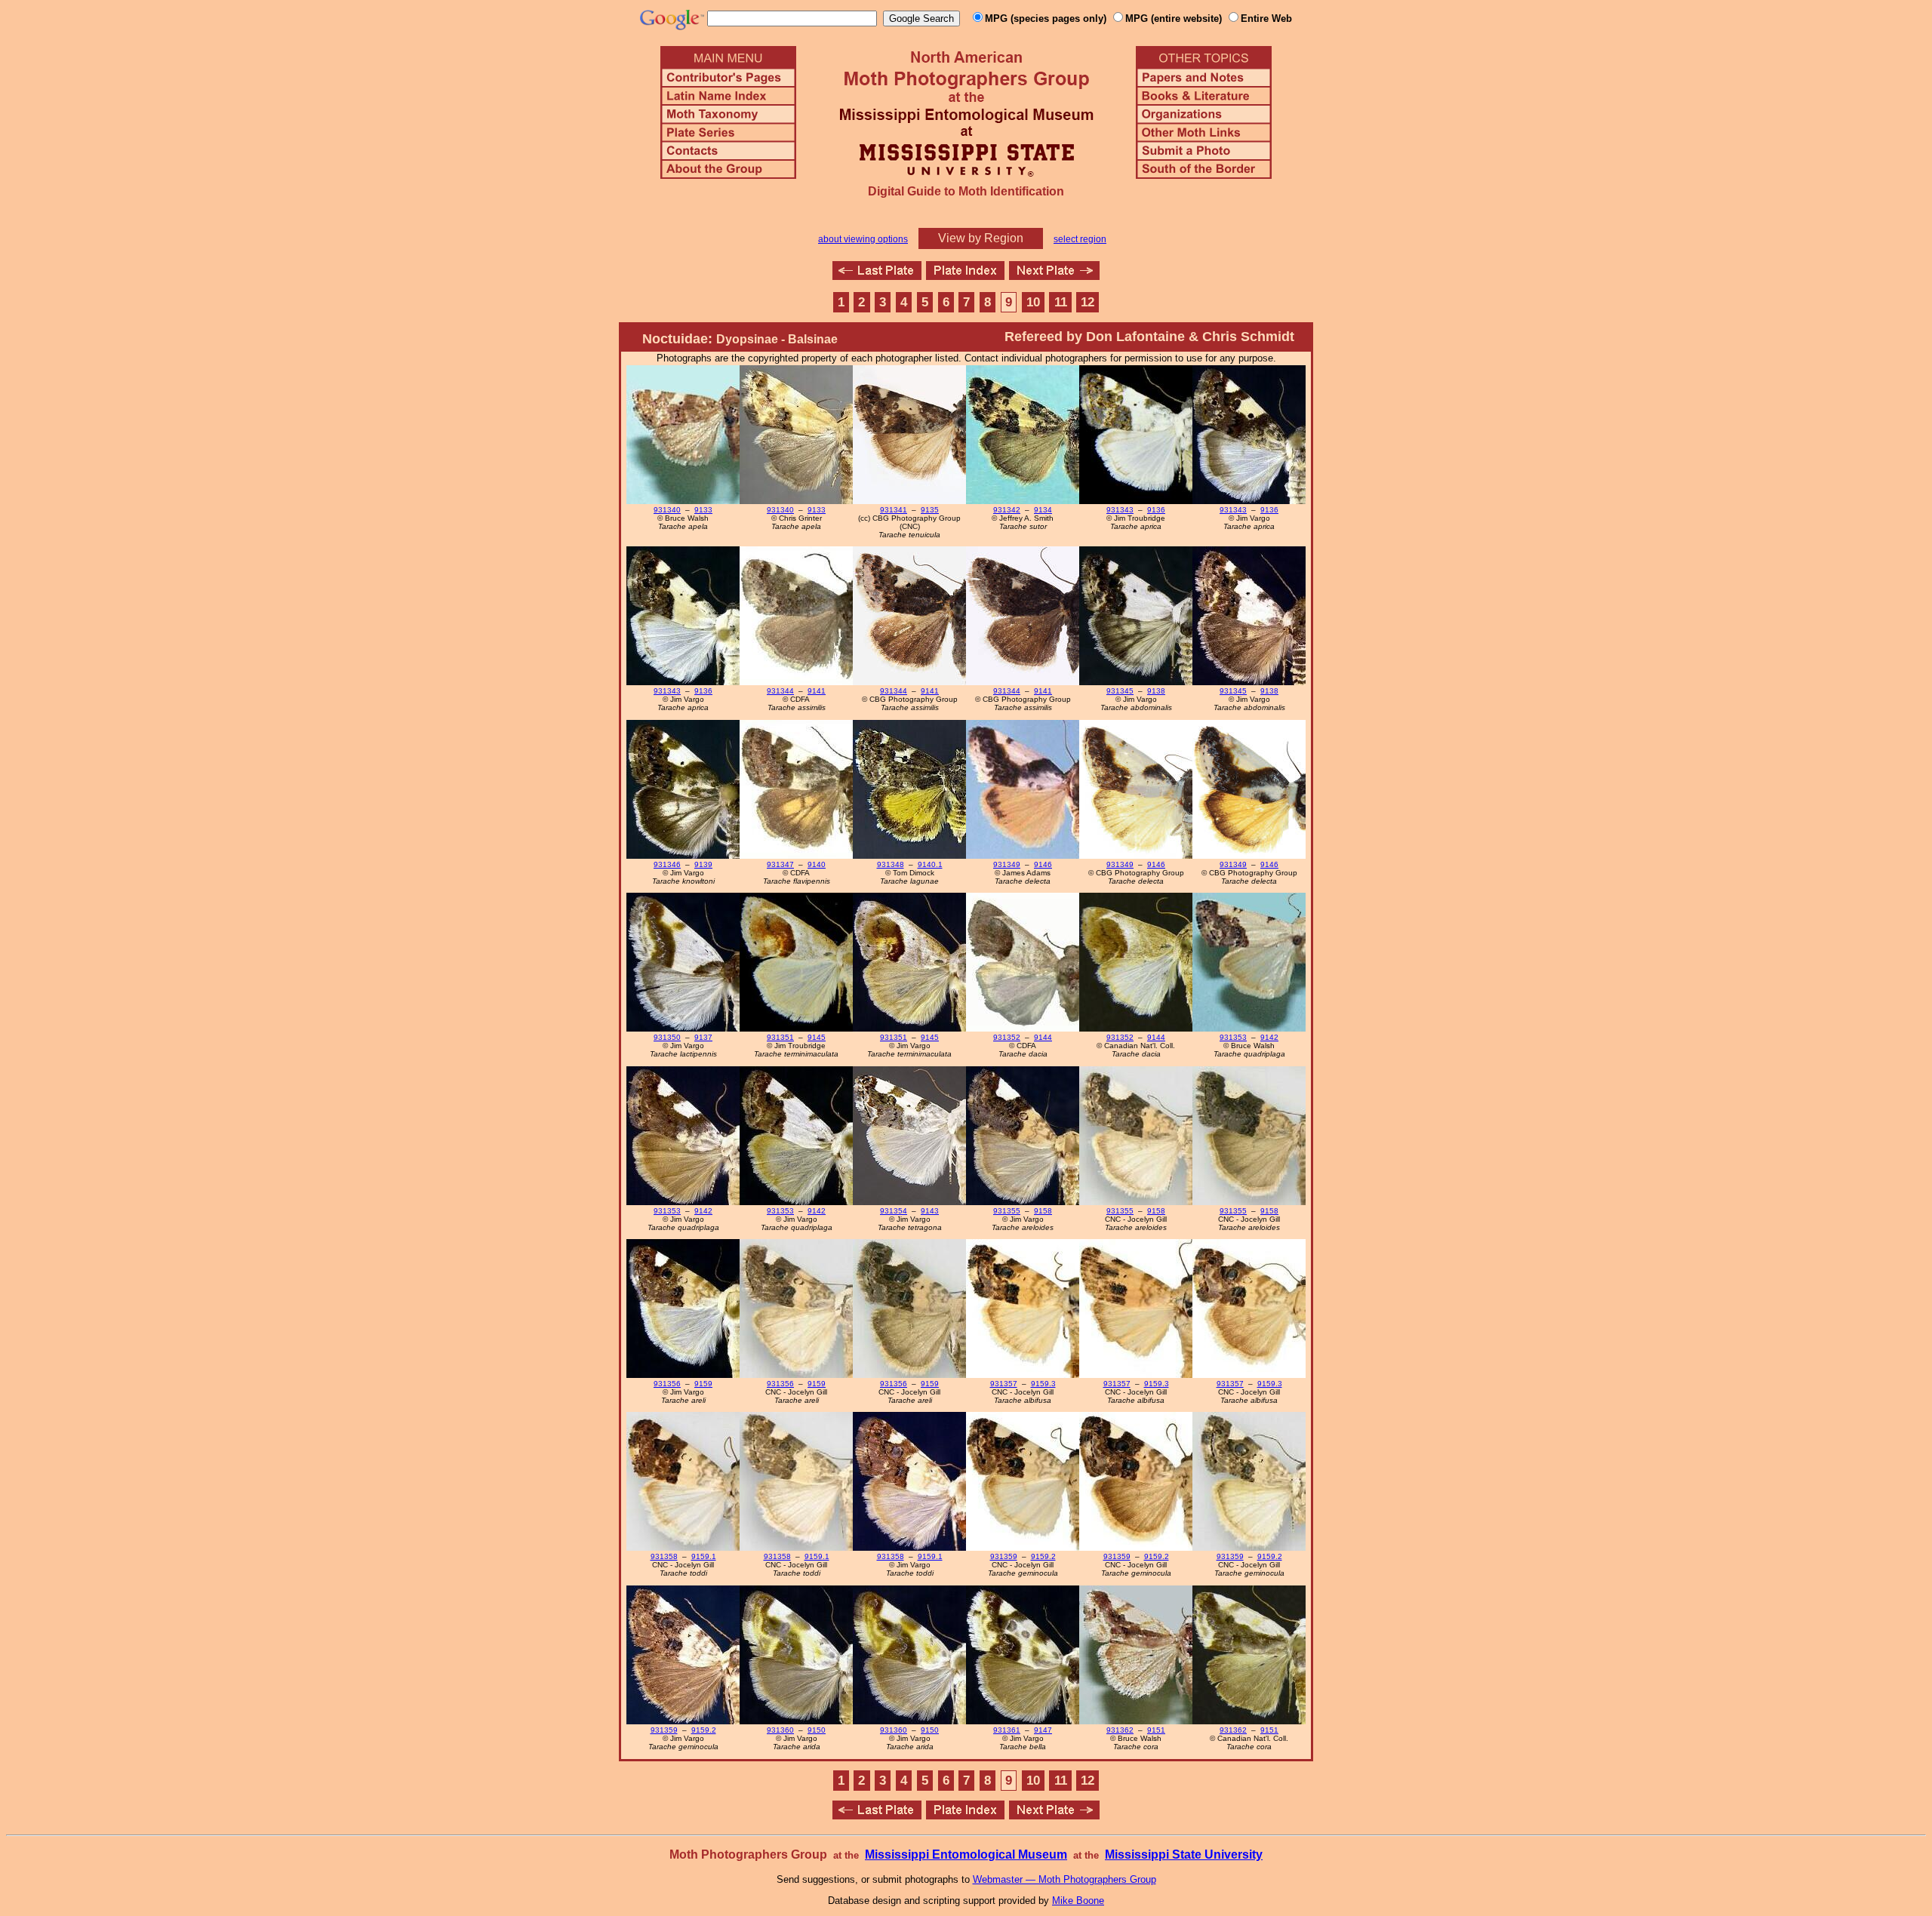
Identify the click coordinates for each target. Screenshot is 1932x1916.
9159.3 (1043, 1384)
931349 (1007, 864)
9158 (1043, 1211)
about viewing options (863, 239)
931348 (891, 864)
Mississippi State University (1184, 1854)
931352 (1007, 1037)
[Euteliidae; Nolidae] (877, 276)
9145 (817, 1037)
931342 (1007, 510)
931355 (1007, 1211)
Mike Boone (1078, 1901)
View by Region (981, 238)
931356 (667, 1384)
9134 (1043, 510)
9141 (817, 691)
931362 (1120, 1730)
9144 (1043, 1037)
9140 (817, 864)
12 (1088, 302)
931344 (780, 691)
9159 (703, 1384)
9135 (930, 510)
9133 (703, 510)
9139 (703, 864)
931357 (1004, 1384)
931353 (1233, 1037)
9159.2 (1043, 1556)
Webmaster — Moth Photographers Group (1064, 1879)
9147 (1043, 1730)
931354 (894, 1211)
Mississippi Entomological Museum (966, 1854)
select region (1080, 239)
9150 (817, 1730)
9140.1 (930, 864)
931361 (1007, 1730)
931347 (780, 864)
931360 (780, 1730)
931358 (664, 1556)
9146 (1043, 864)
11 (1061, 302)
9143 (930, 1211)
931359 (1004, 1556)
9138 (1156, 691)
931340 (667, 510)
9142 (1269, 1037)
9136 (1156, 510)
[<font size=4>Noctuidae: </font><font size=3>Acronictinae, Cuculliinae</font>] (1054, 276)
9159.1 (704, 1556)
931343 (1120, 510)
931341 (894, 510)
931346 (667, 864)
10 (1033, 302)
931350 (667, 1037)
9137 (703, 1037)
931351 (780, 1037)
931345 (1120, 691)
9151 (1156, 1730)
